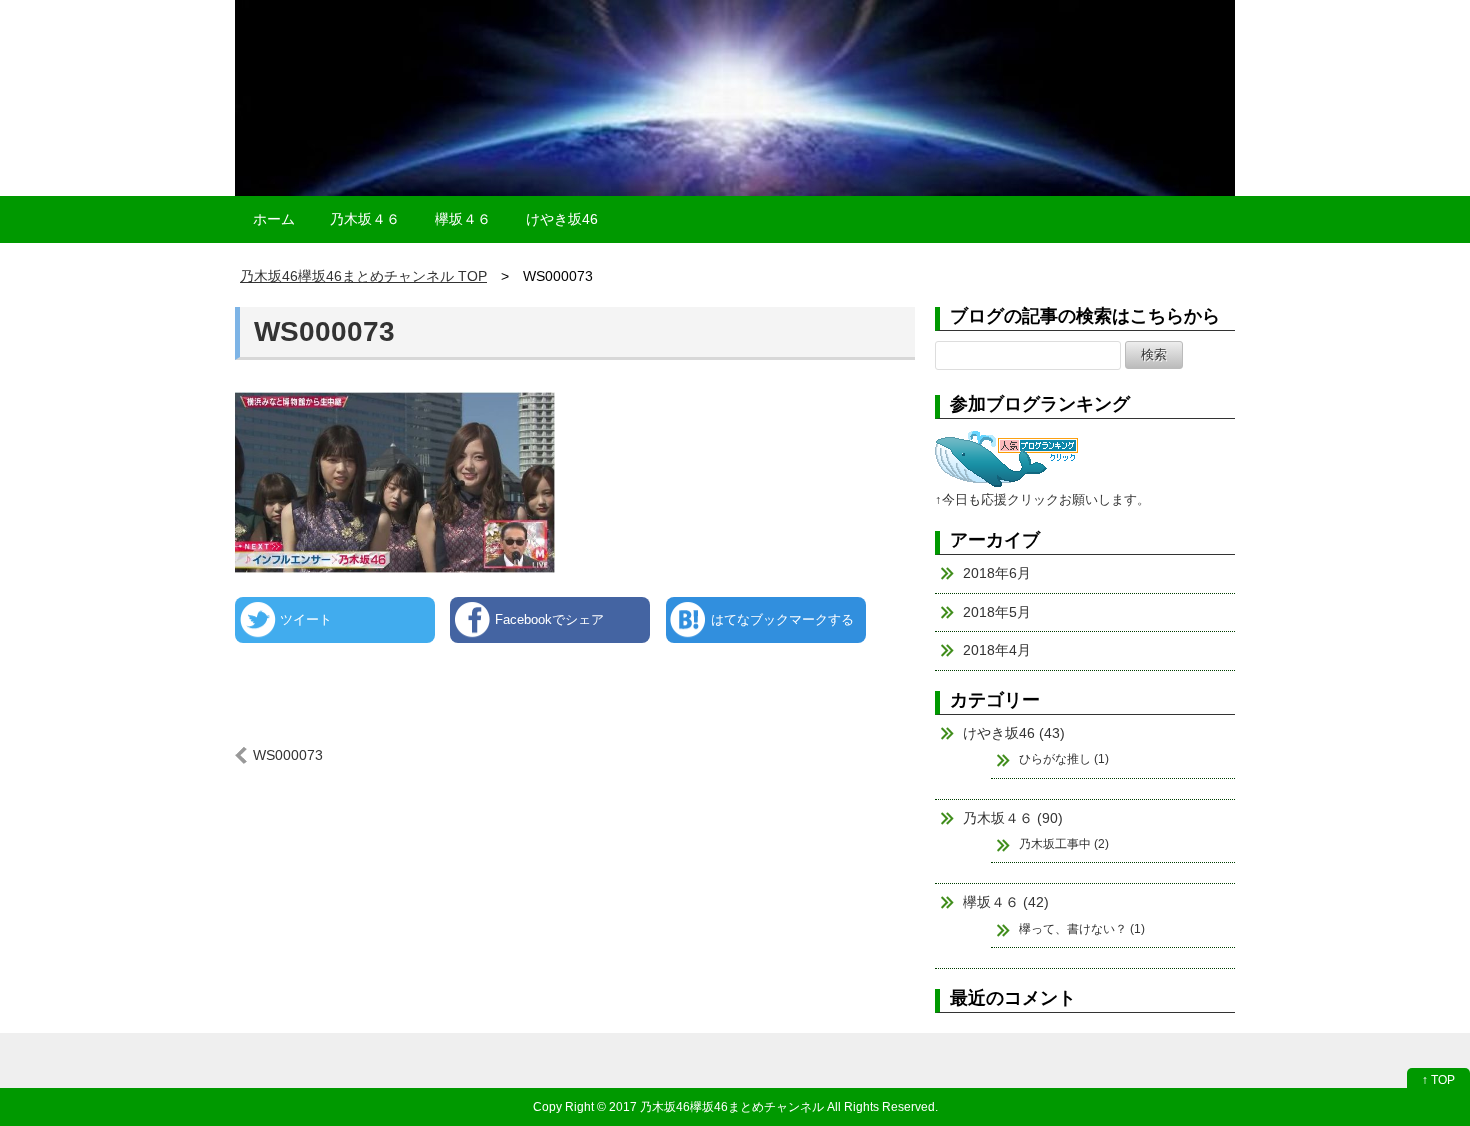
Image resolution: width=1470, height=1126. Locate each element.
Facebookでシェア (549, 619)
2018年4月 (997, 650)
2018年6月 (997, 573)
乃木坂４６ (365, 219)
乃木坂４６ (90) (1013, 818)
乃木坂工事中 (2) (1064, 844)
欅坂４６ (463, 219)
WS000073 (324, 331)
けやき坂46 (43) (1014, 733)
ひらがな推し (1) (1064, 759)
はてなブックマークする (782, 619)
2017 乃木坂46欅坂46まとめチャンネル (716, 1106)
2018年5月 (997, 612)
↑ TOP (1438, 1080)
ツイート (306, 619)
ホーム (274, 219)
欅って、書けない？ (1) (1082, 929)
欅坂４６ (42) (1006, 902)
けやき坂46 (562, 219)
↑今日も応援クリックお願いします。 (1042, 499)
